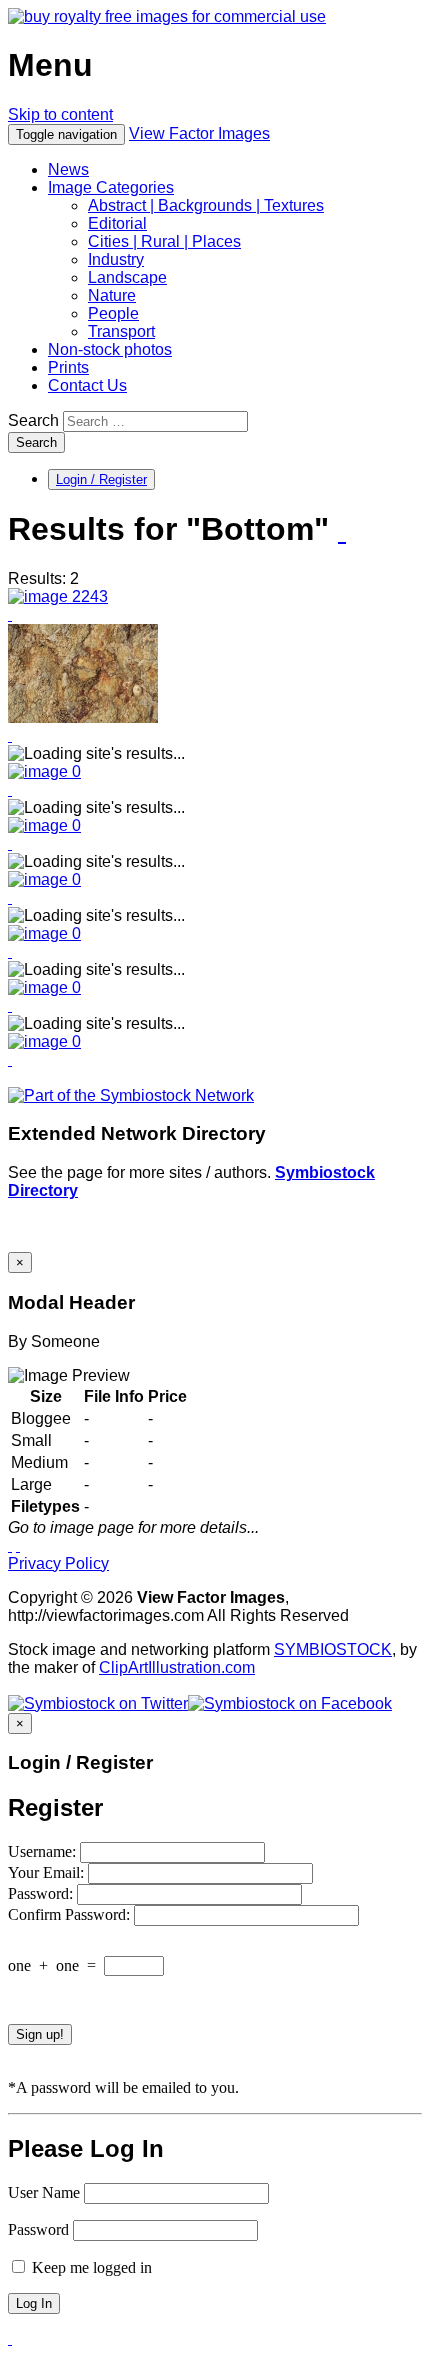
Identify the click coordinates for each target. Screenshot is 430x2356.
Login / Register (101, 479)
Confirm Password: (71, 1914)
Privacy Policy (58, 1563)
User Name (44, 2192)
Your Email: (48, 1872)
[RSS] (342, 531)
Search (33, 420)
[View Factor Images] (167, 16)
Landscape (127, 277)
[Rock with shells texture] (58, 596)
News (68, 169)
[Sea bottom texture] (83, 717)
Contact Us (87, 385)
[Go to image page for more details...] (10, 1545)
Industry (116, 259)
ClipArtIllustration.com (177, 1667)
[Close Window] (18, 1545)
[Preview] (10, 614)
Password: (42, 1893)
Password (38, 2229)
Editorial (117, 223)
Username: (44, 1851)
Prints (68, 367)
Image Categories (111, 187)
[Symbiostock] (44, 771)
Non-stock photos (110, 349)
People (113, 313)
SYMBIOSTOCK (333, 1649)
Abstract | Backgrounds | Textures (206, 205)
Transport (121, 331)
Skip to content (60, 114)
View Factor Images (199, 133)
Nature (112, 295)
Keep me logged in (90, 2267)
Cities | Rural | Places (164, 241)
